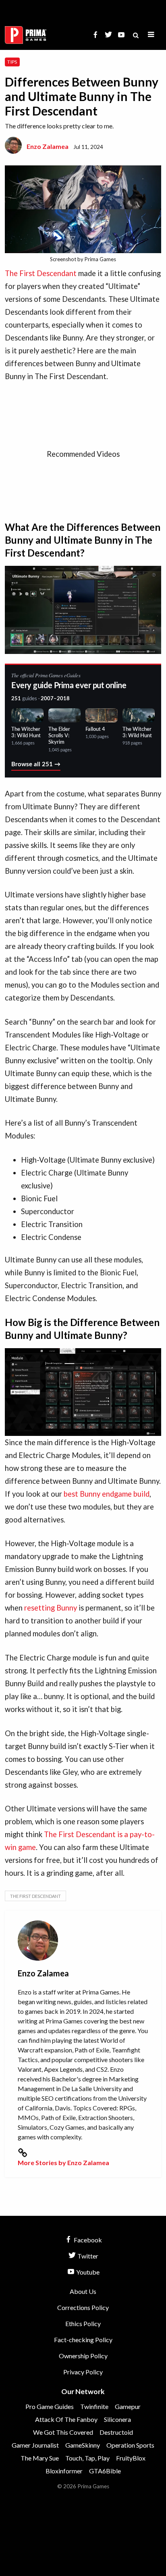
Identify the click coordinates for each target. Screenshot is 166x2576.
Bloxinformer (64, 2471)
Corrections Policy (83, 2307)
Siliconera (117, 2419)
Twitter (87, 2256)
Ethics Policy (83, 2323)
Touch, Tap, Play (87, 2458)
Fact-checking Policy (83, 2340)
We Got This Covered (63, 2432)
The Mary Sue (40, 2458)
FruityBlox (131, 2458)
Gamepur (128, 2406)
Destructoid (116, 2432)
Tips (12, 62)
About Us (83, 2291)
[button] (151, 35)
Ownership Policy (83, 2356)
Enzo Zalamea (48, 146)
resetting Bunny (51, 1608)
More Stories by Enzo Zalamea (63, 2162)
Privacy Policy (83, 2372)
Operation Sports (130, 2445)
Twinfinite (94, 2406)
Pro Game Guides (50, 2406)
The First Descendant (41, 273)
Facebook (87, 2240)
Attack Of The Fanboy (66, 2419)
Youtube (87, 2272)
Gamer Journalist (35, 2445)
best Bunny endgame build (107, 1494)
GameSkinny (83, 2445)
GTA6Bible (105, 2471)
